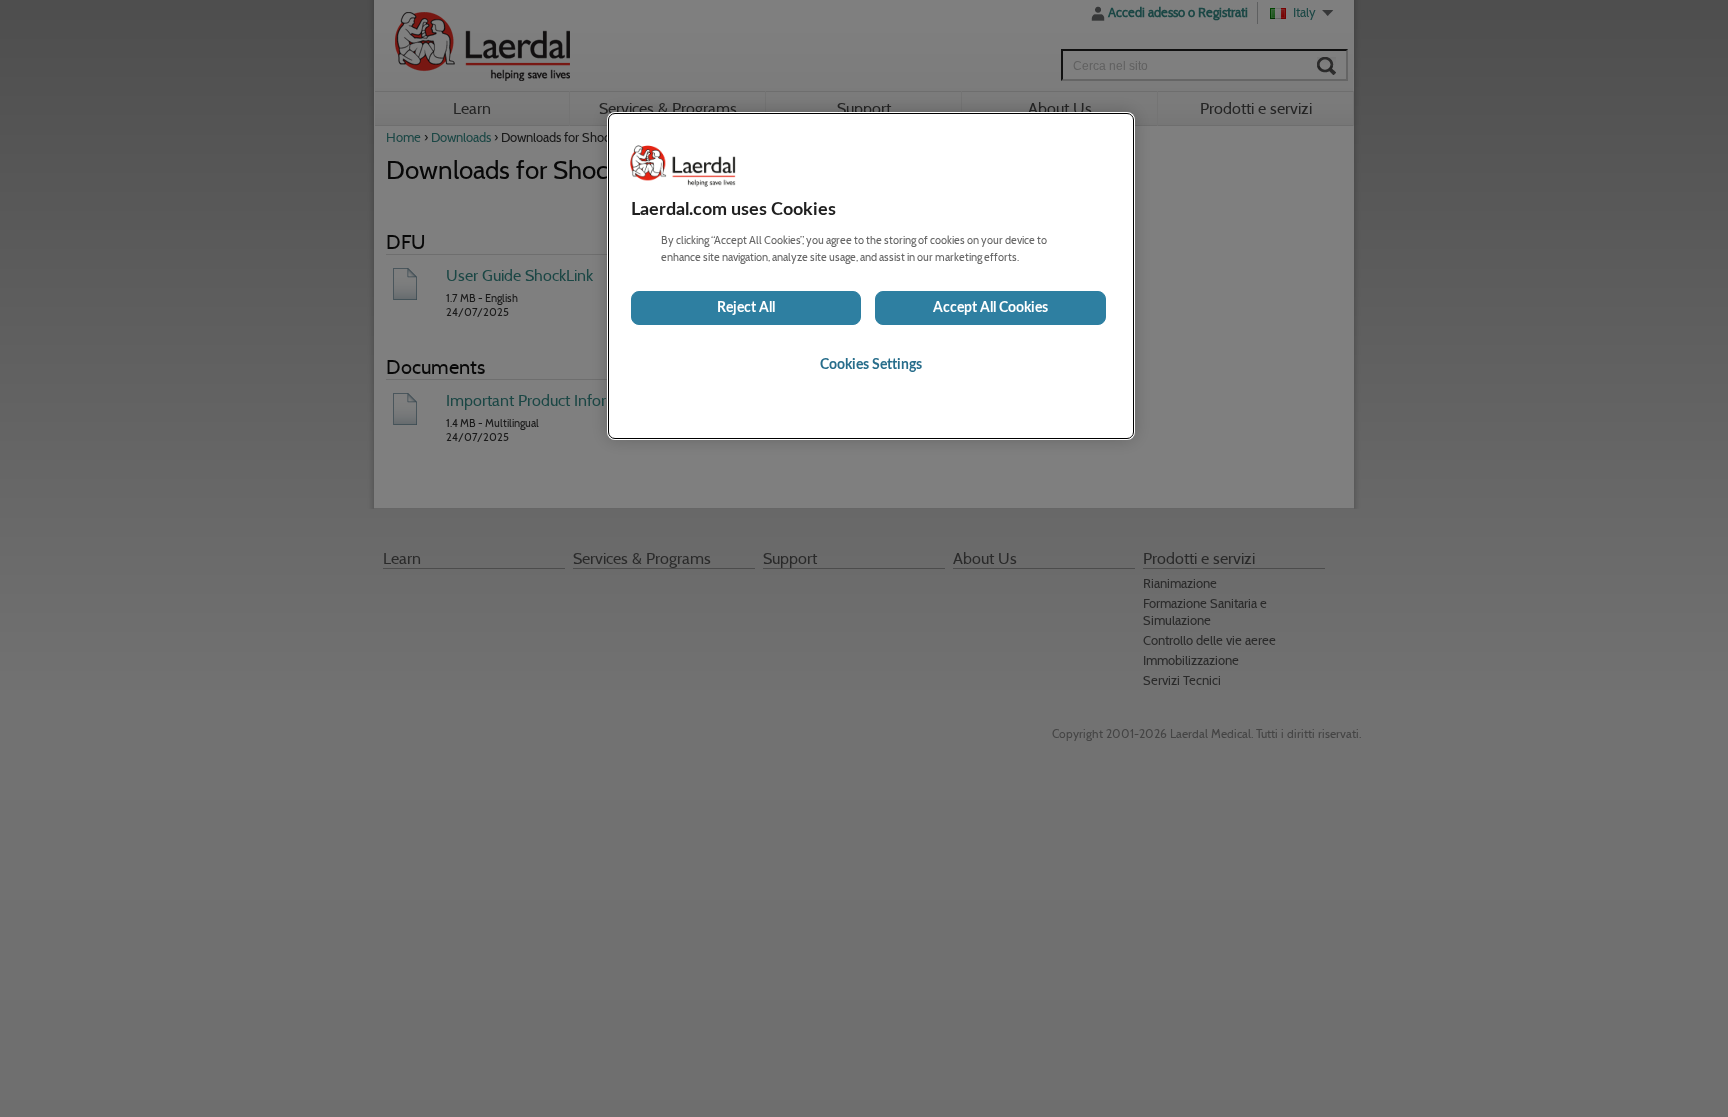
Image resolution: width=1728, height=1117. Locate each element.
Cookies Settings (871, 365)
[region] (871, 276)
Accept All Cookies (990, 308)
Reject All (746, 308)
